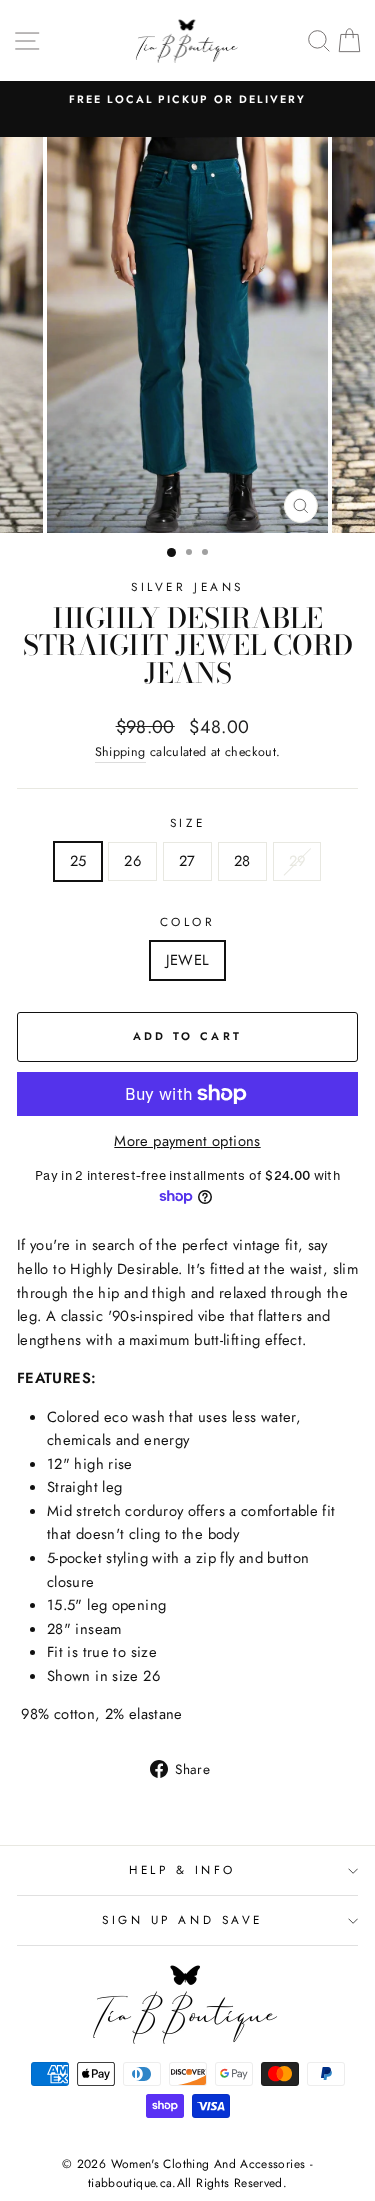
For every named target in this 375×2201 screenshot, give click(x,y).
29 (297, 861)
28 (242, 861)
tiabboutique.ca (130, 2183)
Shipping (120, 752)
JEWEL (188, 960)
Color (188, 921)
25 (78, 861)
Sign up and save (182, 1919)
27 (187, 861)
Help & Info (182, 1869)
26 (132, 861)
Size (187, 822)
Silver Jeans (187, 586)
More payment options (187, 1141)
